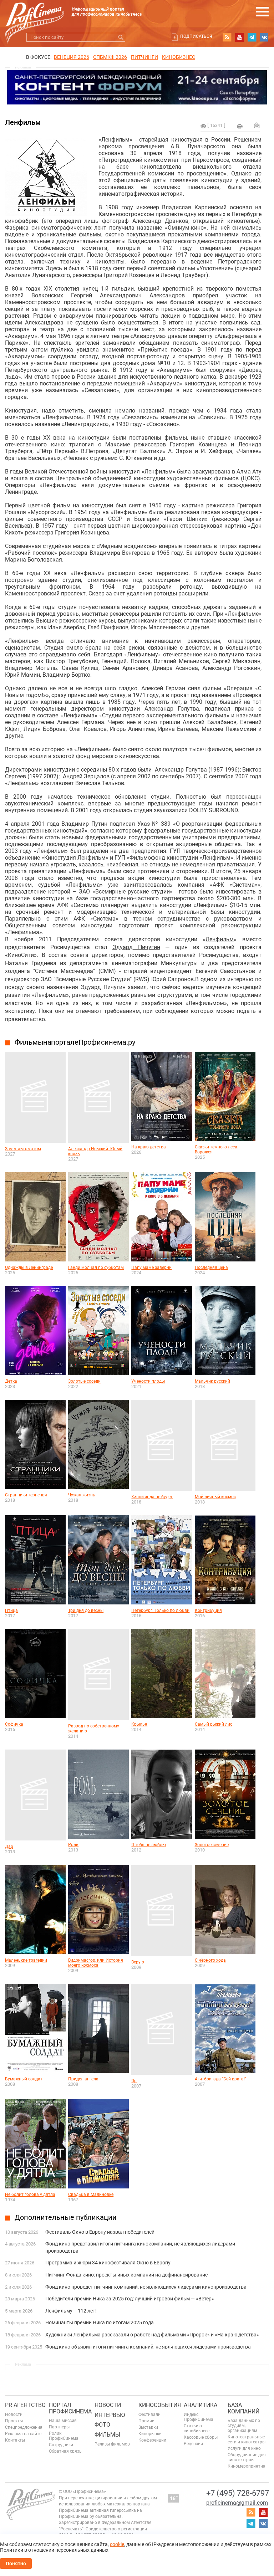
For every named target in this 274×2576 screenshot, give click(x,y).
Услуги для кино (244, 2448)
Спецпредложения (24, 2427)
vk (264, 37)
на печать (240, 126)
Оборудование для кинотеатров (247, 2457)
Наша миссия (63, 2421)
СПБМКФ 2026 (110, 57)
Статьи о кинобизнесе (197, 2428)
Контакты (15, 2440)
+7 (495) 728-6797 (238, 2493)
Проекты (14, 2421)
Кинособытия (160, 2405)
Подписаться (196, 36)
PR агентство (25, 2405)
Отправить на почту (257, 125)
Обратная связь (65, 2451)
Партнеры (59, 2427)
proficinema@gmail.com (237, 2503)
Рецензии (193, 2444)
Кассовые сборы (201, 2437)
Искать (121, 37)
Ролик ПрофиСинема (64, 2436)
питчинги (144, 57)
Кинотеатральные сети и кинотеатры (247, 2439)
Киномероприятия (247, 2466)
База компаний (243, 2408)
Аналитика (201, 2405)
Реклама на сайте (23, 2434)
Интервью (110, 2415)
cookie (117, 2544)
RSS (227, 37)
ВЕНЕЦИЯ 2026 (72, 57)
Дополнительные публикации (66, 2217)
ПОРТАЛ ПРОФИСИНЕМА (70, 2408)
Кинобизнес (179, 57)
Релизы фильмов (112, 2444)
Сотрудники (61, 2445)
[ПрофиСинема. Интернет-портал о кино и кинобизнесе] (35, 15)
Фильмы (107, 2435)
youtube (239, 37)
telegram (252, 37)
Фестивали (149, 2414)
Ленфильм (220, 939)
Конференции (152, 2440)
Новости (14, 2414)
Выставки (148, 2427)
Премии (146, 2421)
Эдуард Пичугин (136, 947)
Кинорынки (150, 2434)
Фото (102, 2425)
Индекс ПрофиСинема (199, 2417)
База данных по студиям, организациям (244, 2426)
